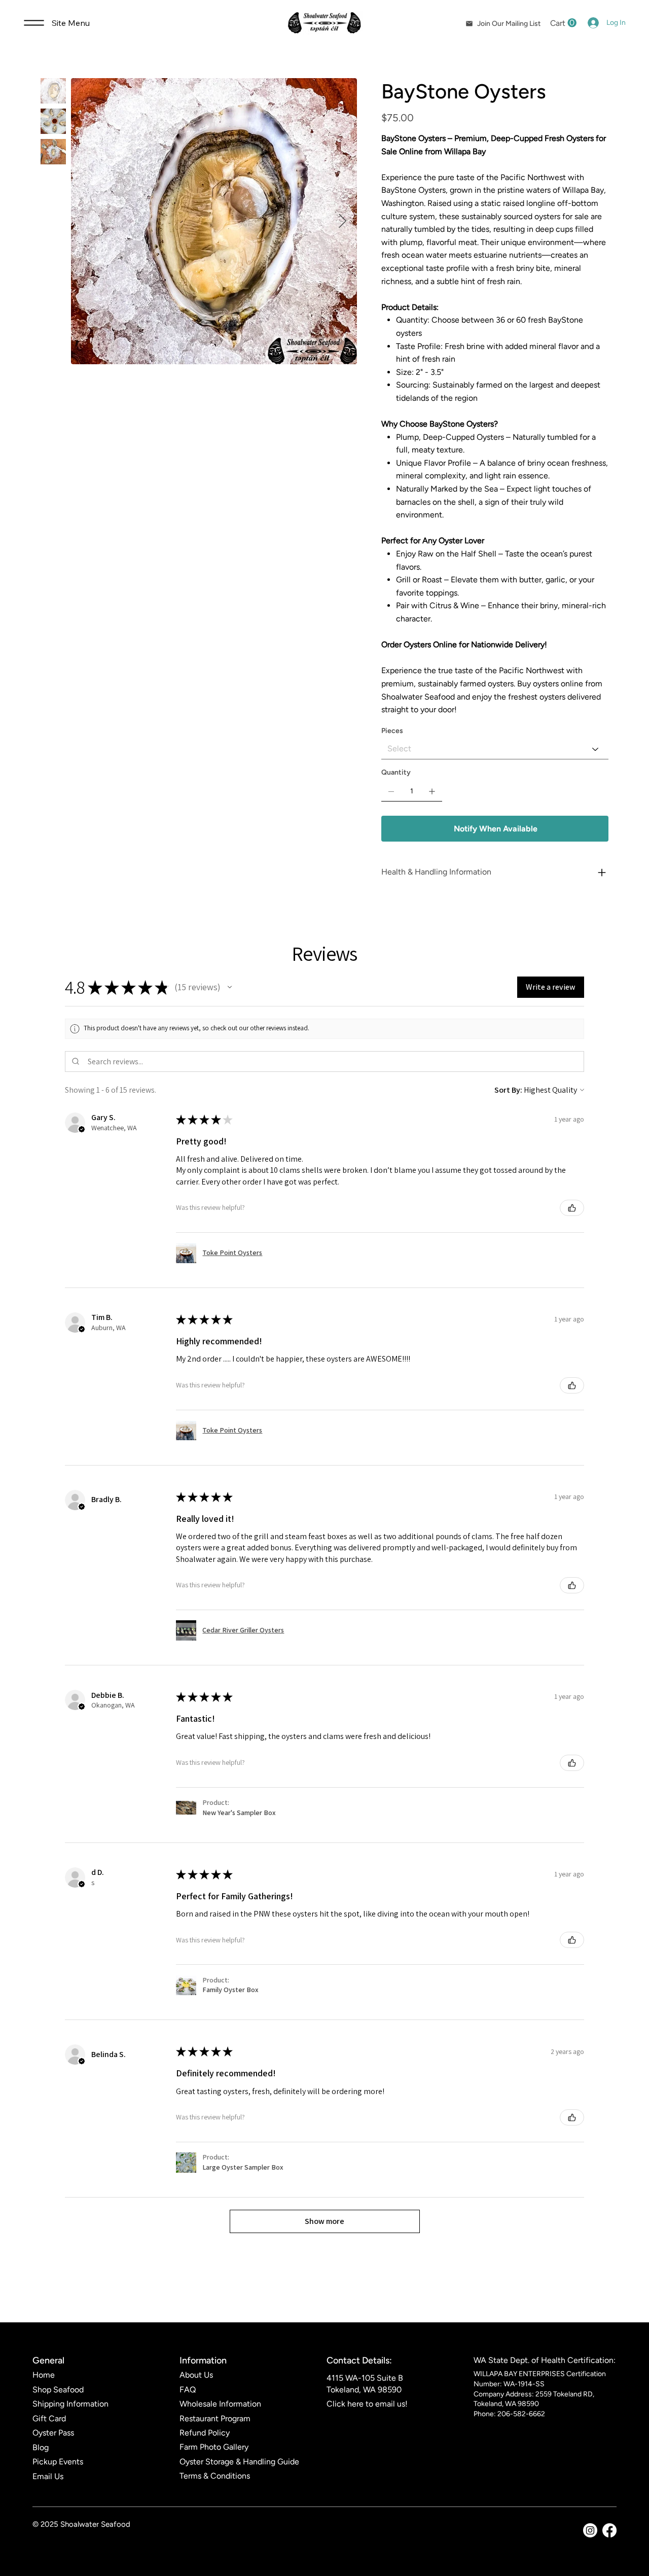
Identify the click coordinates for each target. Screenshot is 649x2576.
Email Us (48, 2476)
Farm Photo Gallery (214, 2447)
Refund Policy (205, 2433)
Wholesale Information (220, 2404)
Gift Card (49, 2418)
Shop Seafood (58, 2390)
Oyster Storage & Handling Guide (239, 2462)
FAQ (188, 2390)
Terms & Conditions (215, 2476)
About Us (196, 2375)
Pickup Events (58, 2462)
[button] (563, 23)
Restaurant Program (215, 2418)
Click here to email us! (367, 2404)
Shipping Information (70, 2404)
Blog (41, 2447)
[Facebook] (609, 2530)
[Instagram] (590, 2530)
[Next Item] (342, 221)
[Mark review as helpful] (572, 1208)
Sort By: (508, 1090)
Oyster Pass (53, 2433)
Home (44, 2375)
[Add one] (432, 791)
